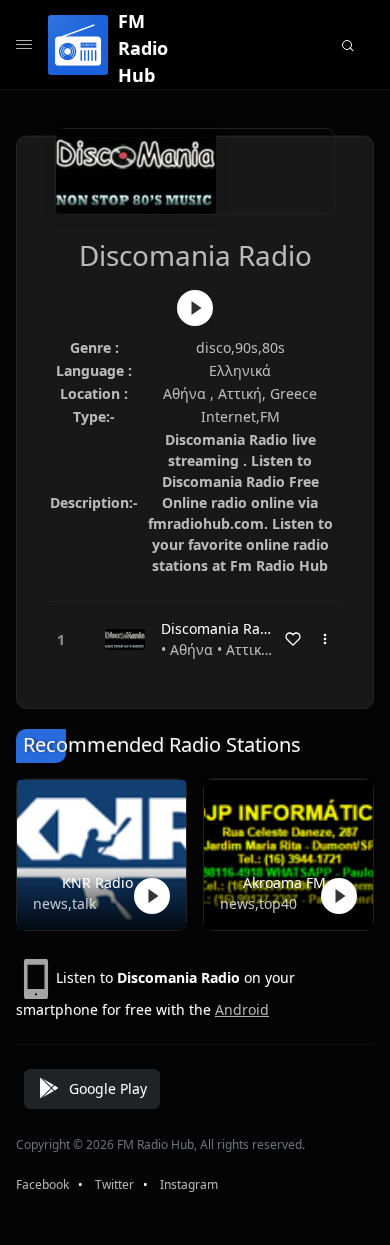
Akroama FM (284, 882)
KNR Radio (97, 882)
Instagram (189, 1184)
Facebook (42, 1184)
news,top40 (258, 903)
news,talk (64, 903)
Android (242, 1009)
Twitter (114, 1184)
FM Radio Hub (143, 48)
